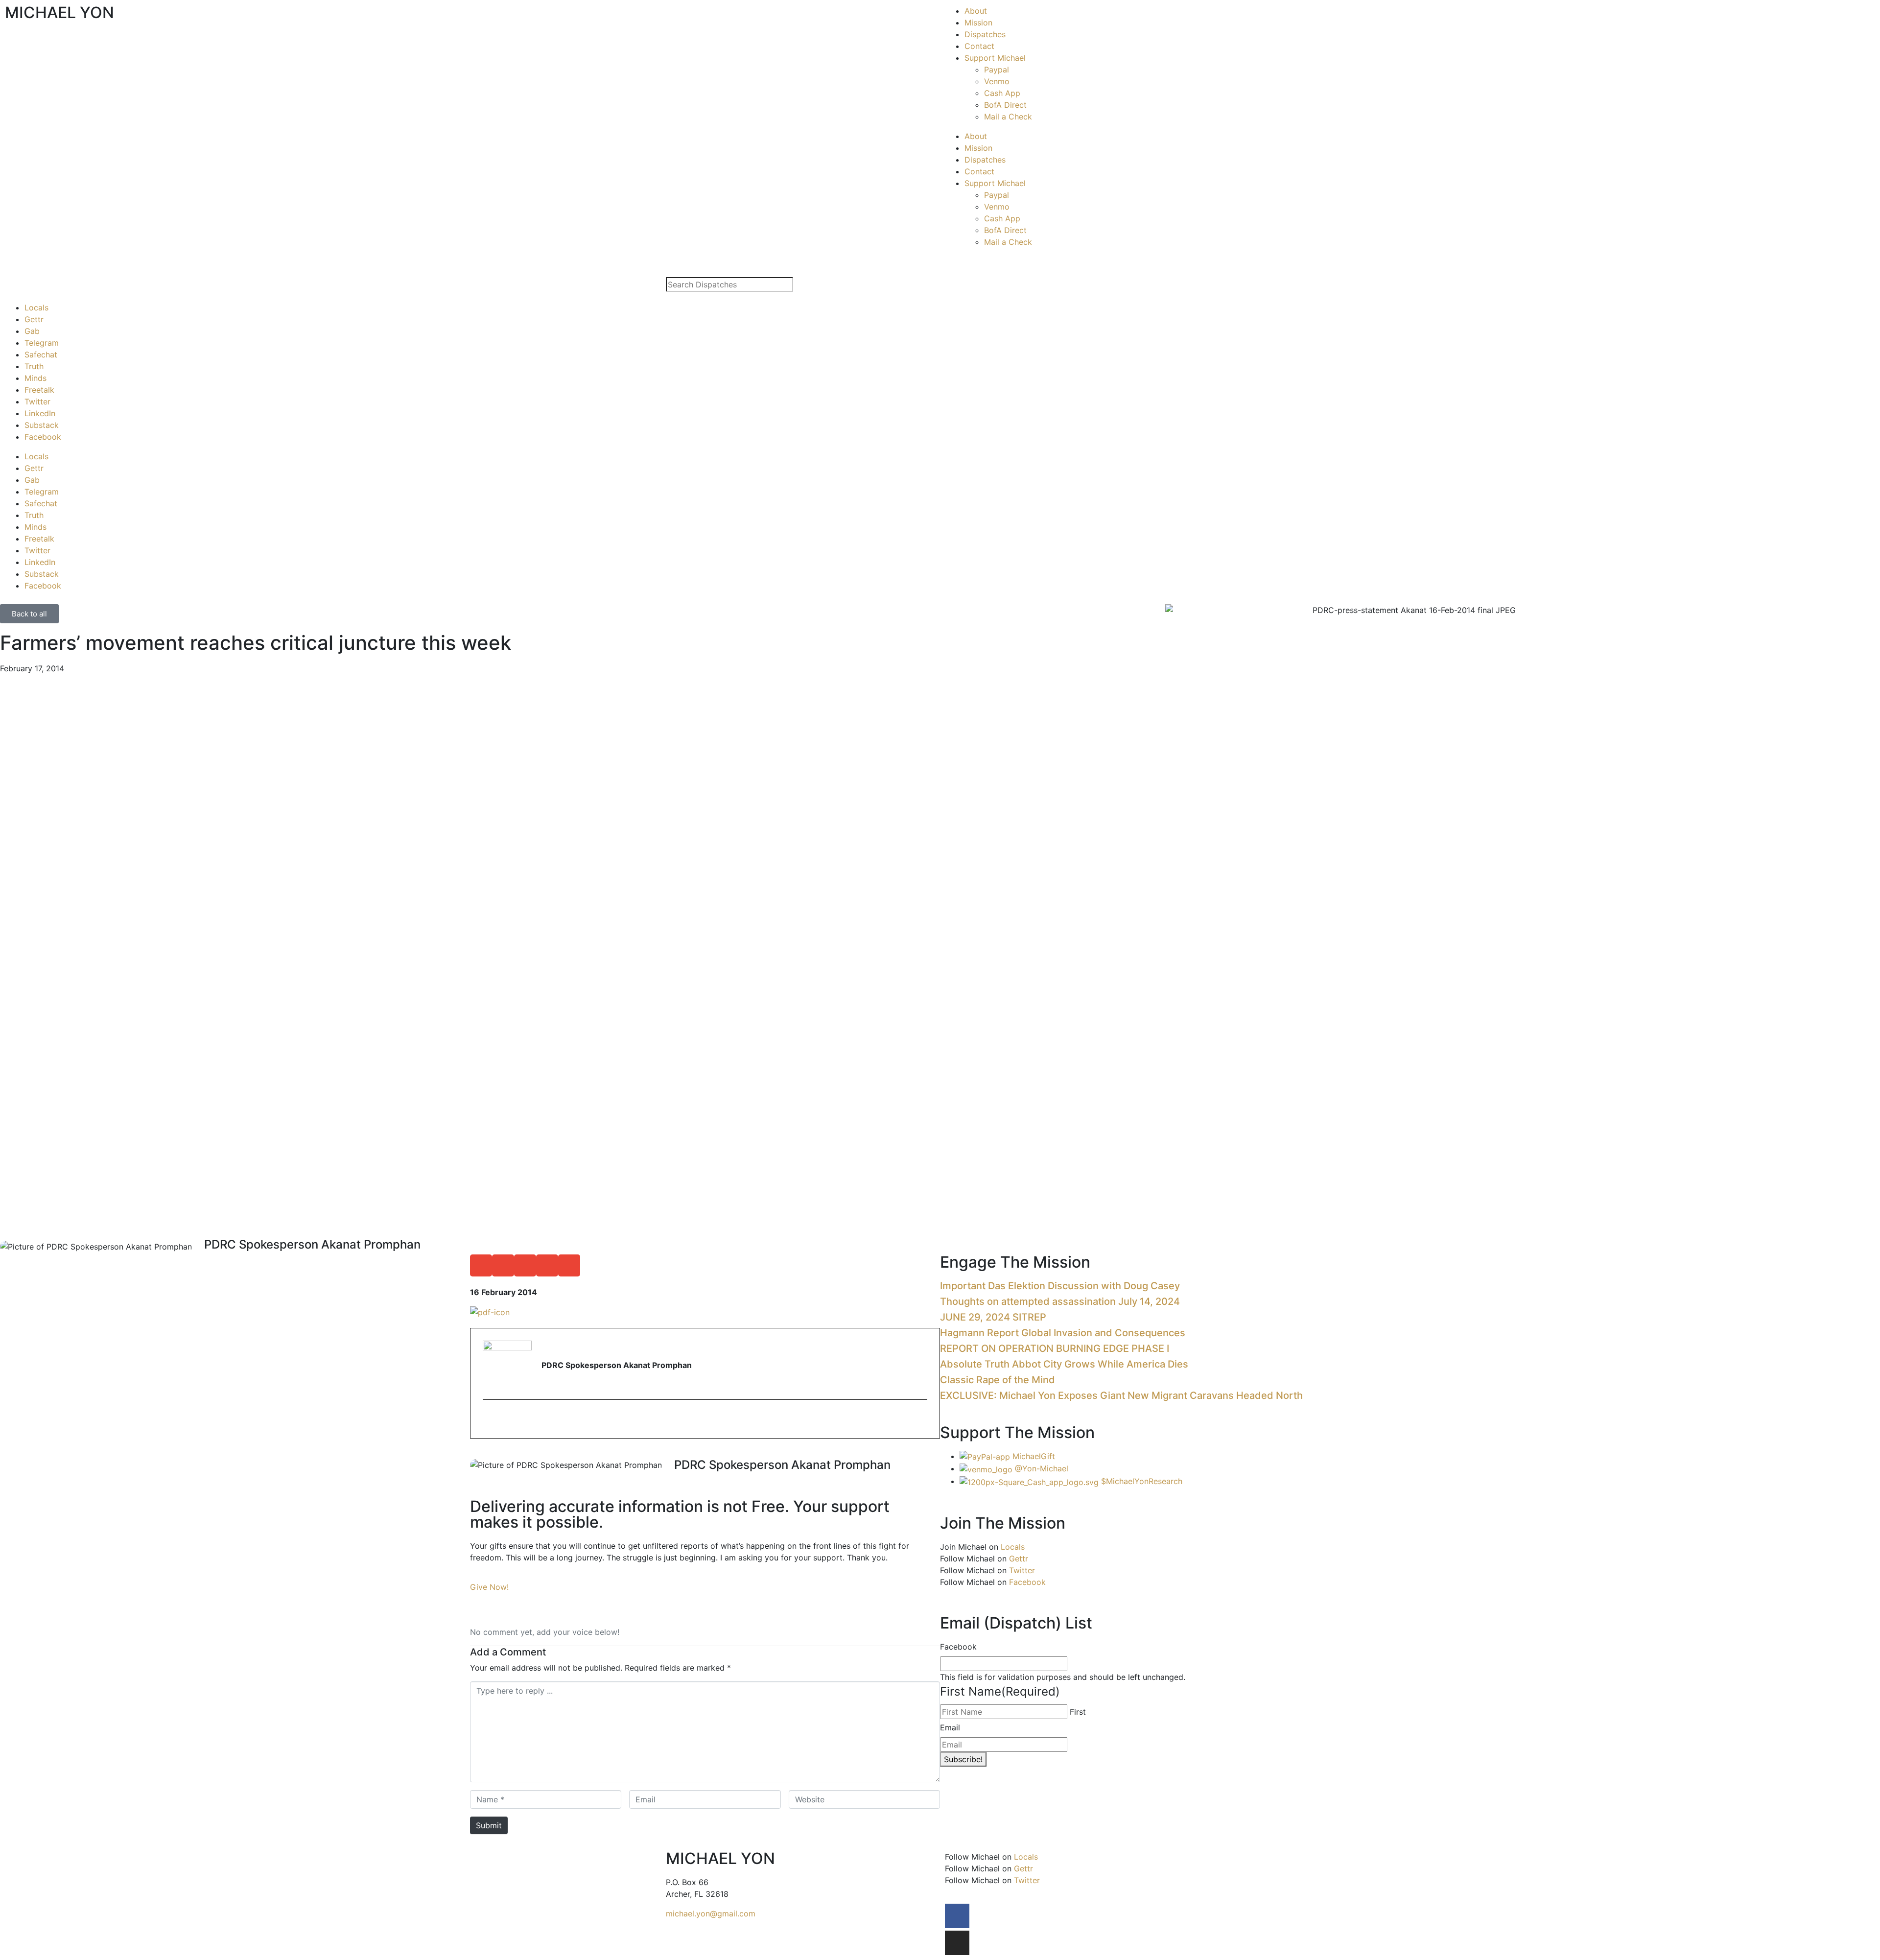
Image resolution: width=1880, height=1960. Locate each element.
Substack (42, 425)
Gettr (34, 319)
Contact (979, 46)
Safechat (41, 354)
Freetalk (39, 390)
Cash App (1002, 93)
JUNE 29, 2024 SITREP (993, 1317)
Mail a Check (1008, 117)
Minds (35, 378)
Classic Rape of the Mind (998, 1380)
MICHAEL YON (59, 12)
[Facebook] (957, 1916)
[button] (481, 1265)
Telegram (42, 343)
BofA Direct (1005, 105)
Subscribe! (963, 1759)
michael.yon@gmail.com (711, 1913)
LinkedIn (40, 413)
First (1078, 1712)
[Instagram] (957, 1943)
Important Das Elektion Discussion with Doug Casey (1060, 1286)
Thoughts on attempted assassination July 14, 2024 (1060, 1301)
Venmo (997, 81)
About (976, 11)
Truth (34, 366)
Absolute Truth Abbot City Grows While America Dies (1064, 1364)
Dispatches (985, 34)
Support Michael (995, 58)
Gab (32, 331)
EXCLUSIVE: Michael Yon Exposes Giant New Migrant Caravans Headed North (1121, 1395)
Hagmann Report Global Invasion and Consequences (1063, 1333)
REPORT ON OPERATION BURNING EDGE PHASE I (1055, 1348)
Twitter (37, 401)
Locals (36, 307)
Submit (489, 1825)
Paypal (997, 70)
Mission (978, 23)
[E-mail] (489, 1420)
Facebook (43, 437)
